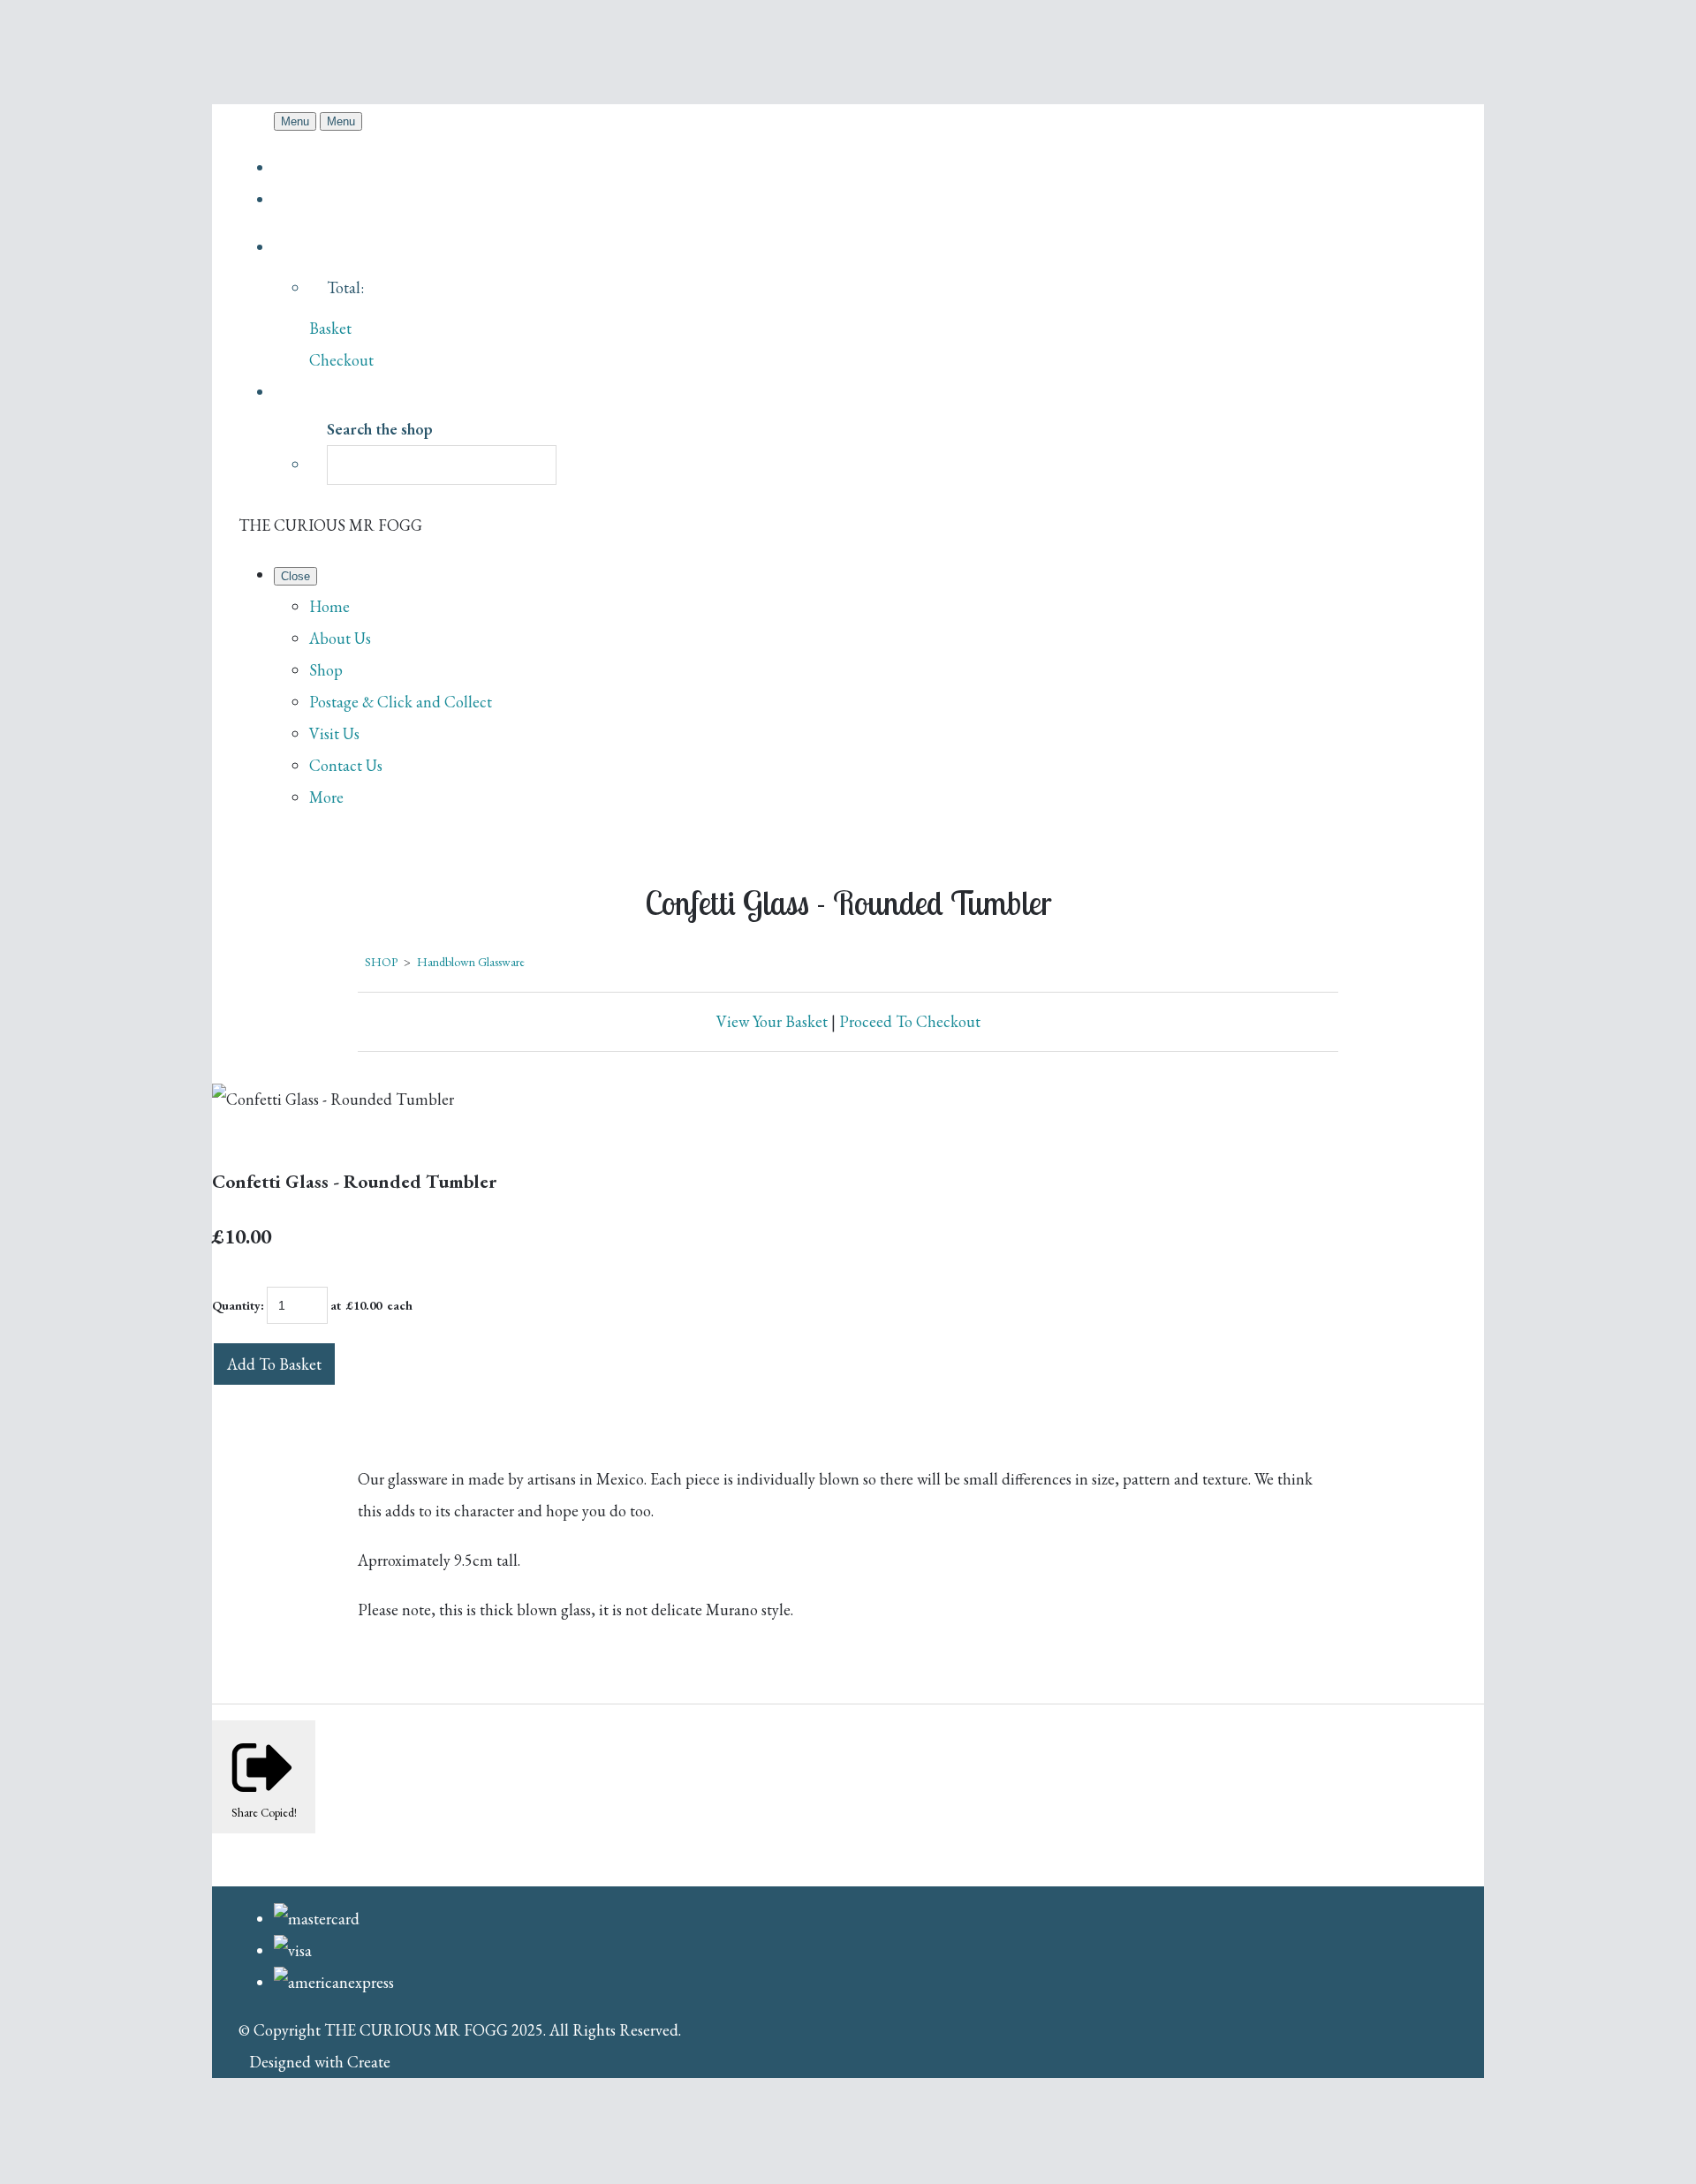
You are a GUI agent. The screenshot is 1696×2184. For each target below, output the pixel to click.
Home (329, 606)
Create (369, 2062)
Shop (326, 670)
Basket (330, 328)
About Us (340, 638)
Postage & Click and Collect (401, 702)
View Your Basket (772, 1021)
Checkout (341, 360)
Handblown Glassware (471, 962)
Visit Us (334, 733)
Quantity (236, 1305)
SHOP (381, 962)
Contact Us (346, 765)
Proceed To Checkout (910, 1021)
